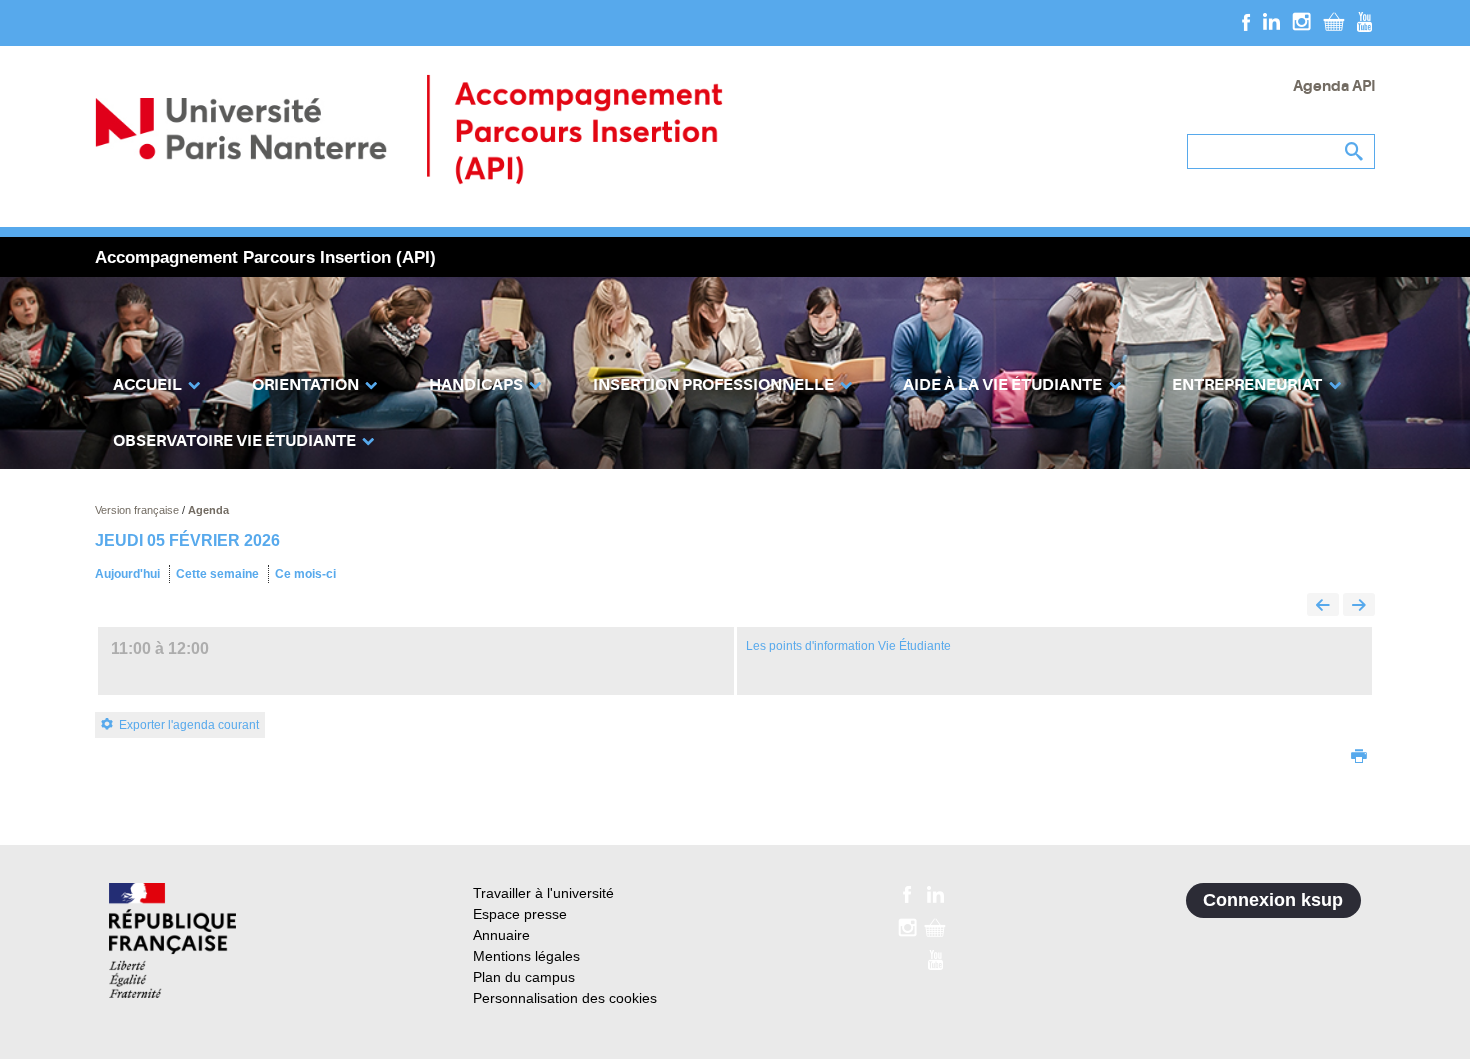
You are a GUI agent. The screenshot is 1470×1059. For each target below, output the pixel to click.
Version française (138, 510)
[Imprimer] (1359, 758)
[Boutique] (1334, 21)
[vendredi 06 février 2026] (1359, 606)
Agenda (208, 510)
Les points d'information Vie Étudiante (848, 646)
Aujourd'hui (127, 574)
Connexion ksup (1273, 900)
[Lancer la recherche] (1355, 152)
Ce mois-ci (305, 574)
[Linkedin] (1271, 21)
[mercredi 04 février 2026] (1323, 606)
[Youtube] (1364, 21)
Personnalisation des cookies (565, 998)
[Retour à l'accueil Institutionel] (172, 940)
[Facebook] (1246, 21)
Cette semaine (217, 574)
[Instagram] (1301, 21)
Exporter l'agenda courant (189, 725)
